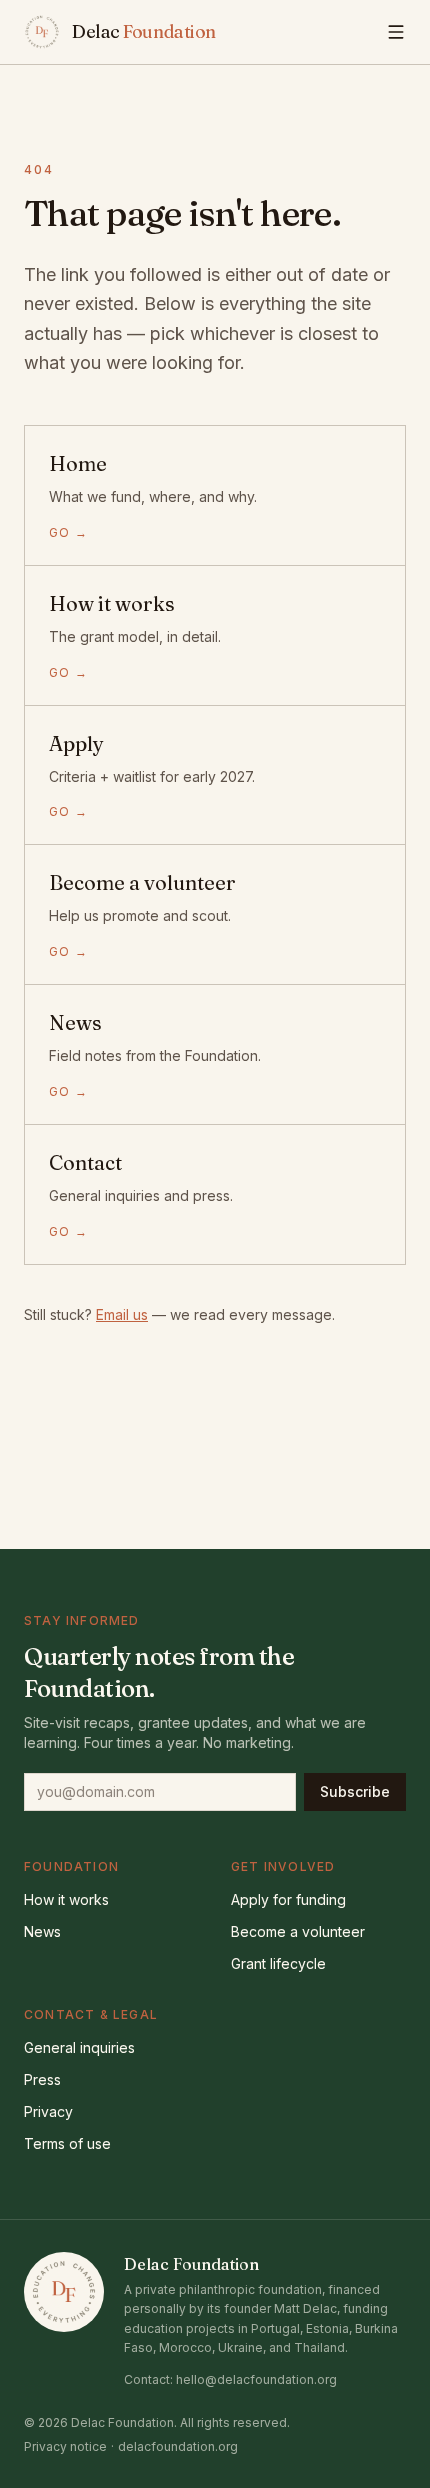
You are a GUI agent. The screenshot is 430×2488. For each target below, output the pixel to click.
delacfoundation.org (178, 2446)
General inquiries (79, 2047)
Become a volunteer (298, 1931)
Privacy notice (65, 2446)
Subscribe (355, 1791)
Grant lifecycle (278, 1963)
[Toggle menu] (396, 32)
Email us (122, 1314)
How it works (66, 1899)
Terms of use (67, 2143)
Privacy (48, 2111)
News (42, 1931)
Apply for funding (288, 1899)
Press (42, 2079)
